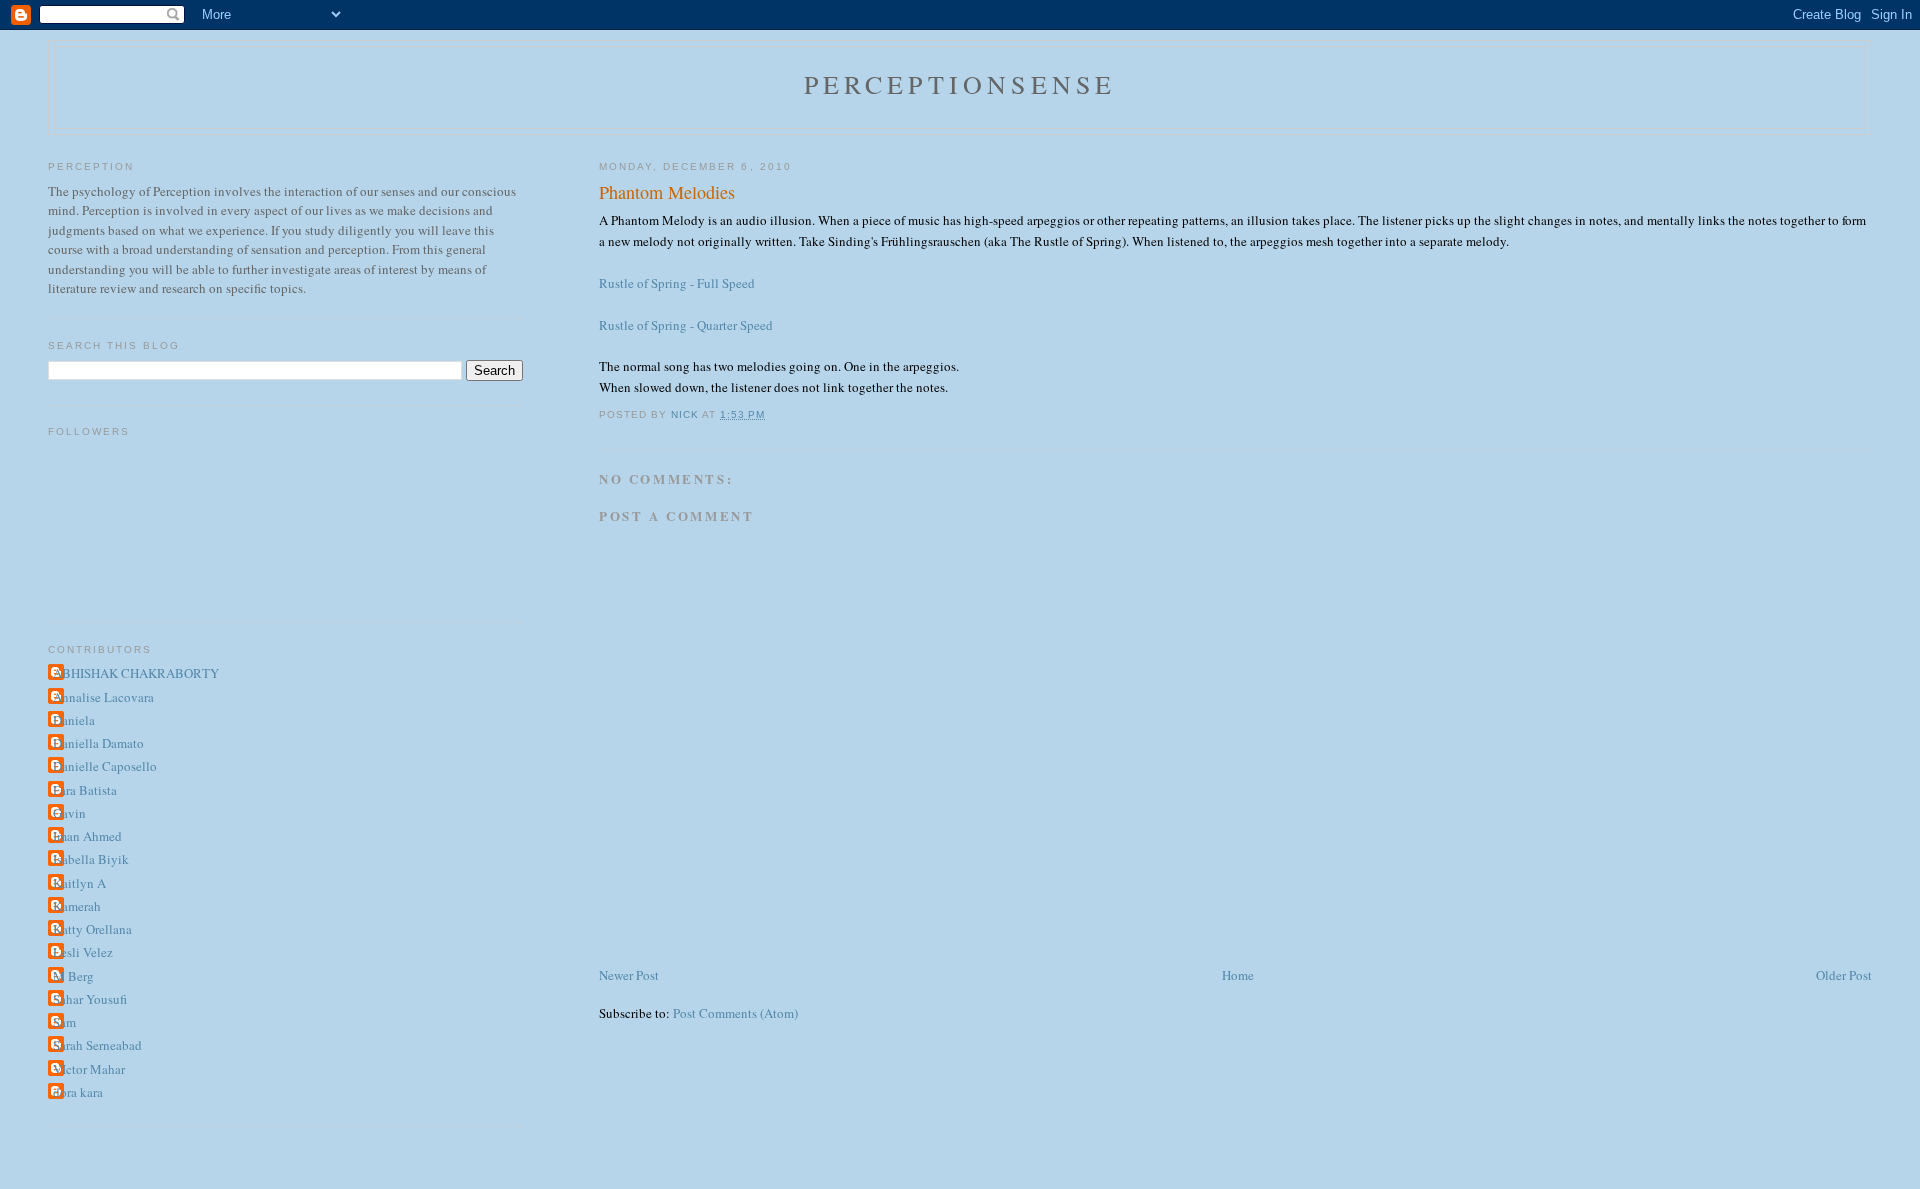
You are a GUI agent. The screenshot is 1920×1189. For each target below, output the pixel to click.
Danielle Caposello (105, 766)
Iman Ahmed (87, 836)
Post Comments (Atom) (735, 1013)
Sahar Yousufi (90, 999)
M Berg (73, 976)
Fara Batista (85, 790)
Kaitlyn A (79, 883)
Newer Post (629, 975)
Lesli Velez (83, 952)
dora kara (78, 1092)
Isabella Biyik (91, 859)
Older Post (1844, 975)
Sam (64, 1022)
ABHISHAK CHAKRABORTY (136, 673)
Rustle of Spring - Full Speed (677, 283)
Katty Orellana (92, 929)
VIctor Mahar (89, 1069)
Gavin (69, 813)
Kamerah (77, 906)
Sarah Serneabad (97, 1045)
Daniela (74, 720)
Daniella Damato (98, 743)
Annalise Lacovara (103, 697)
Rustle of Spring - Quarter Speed (686, 325)
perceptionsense (960, 84)
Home (1238, 975)
